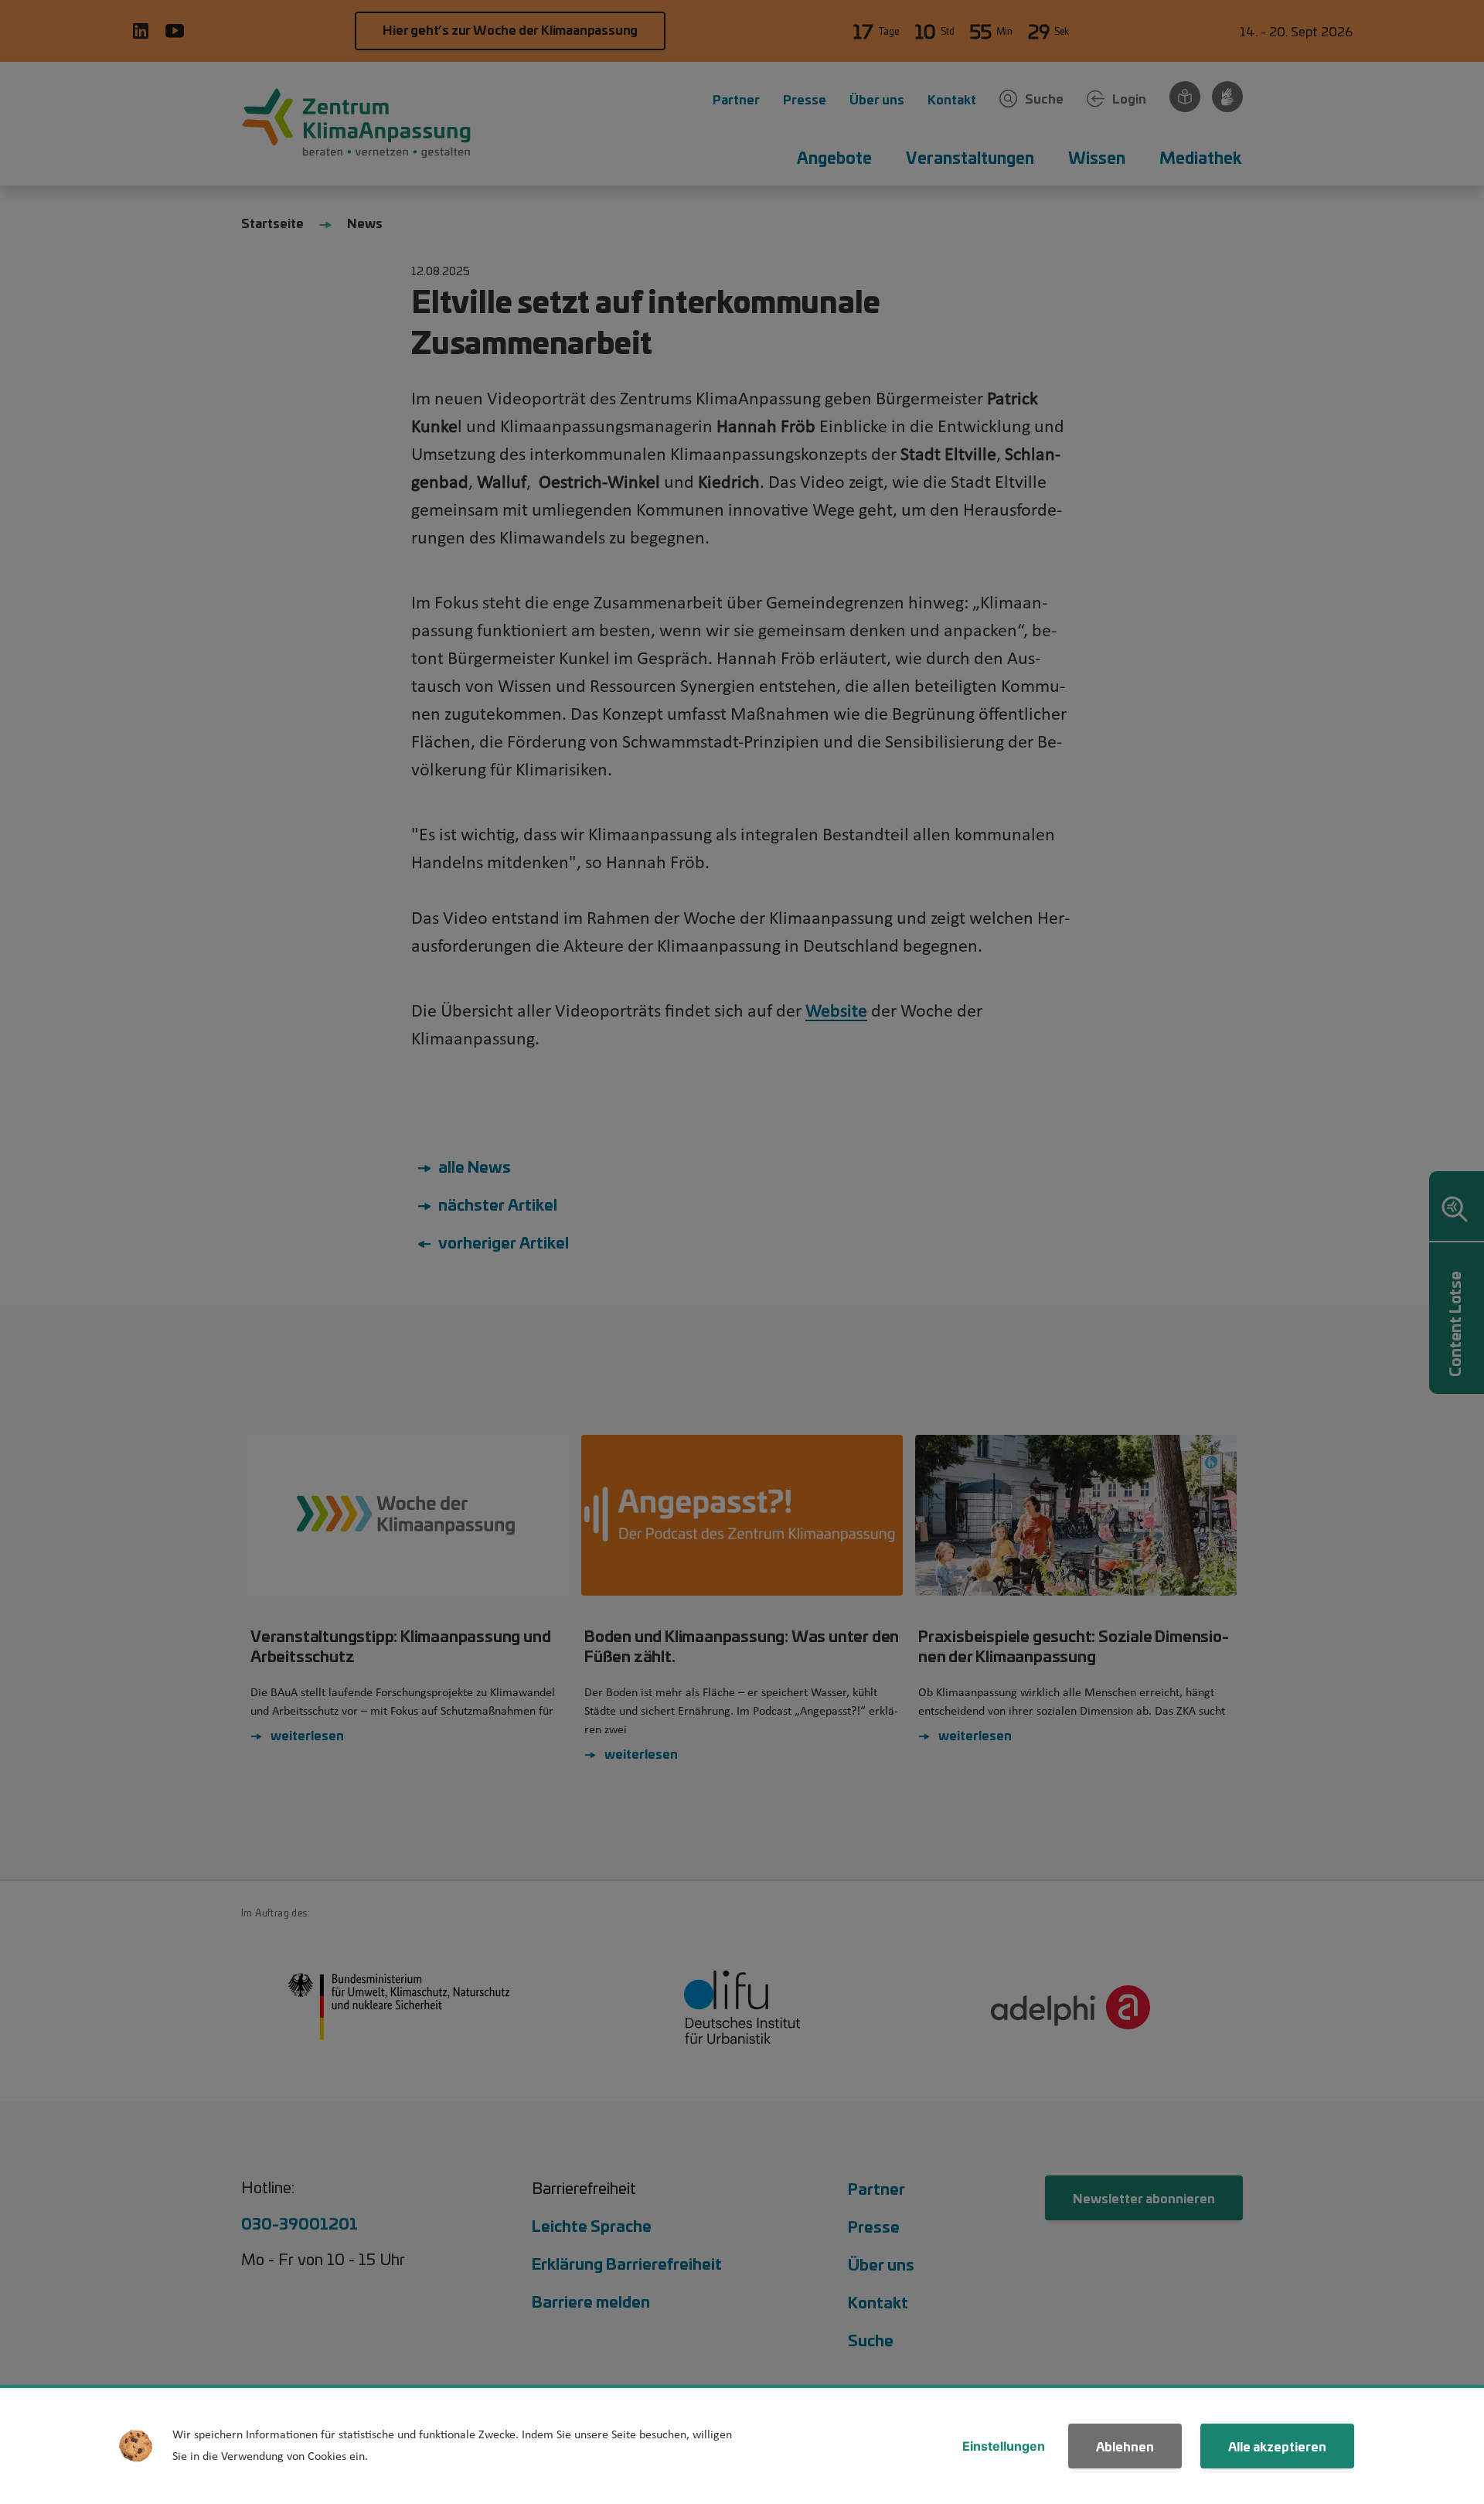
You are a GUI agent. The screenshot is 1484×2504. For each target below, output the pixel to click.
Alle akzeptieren (1277, 2446)
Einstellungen (1004, 2446)
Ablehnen (1125, 2446)
